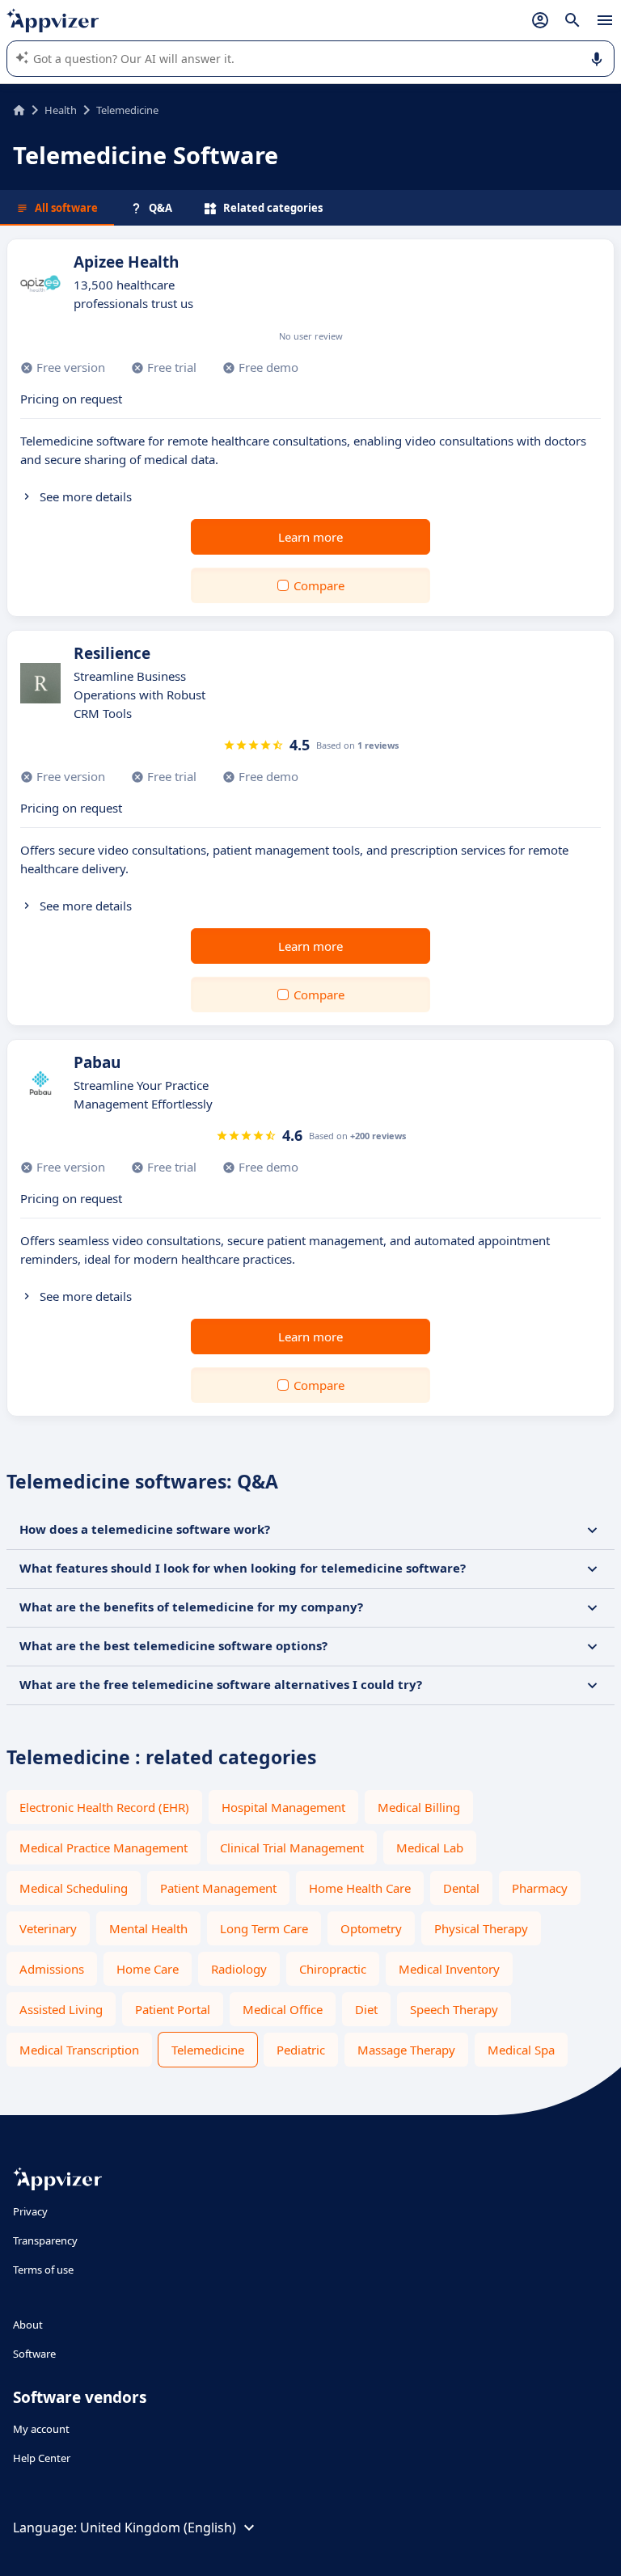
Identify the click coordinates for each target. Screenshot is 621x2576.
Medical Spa (521, 2050)
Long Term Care (264, 1928)
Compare (319, 585)
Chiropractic (333, 1969)
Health (61, 110)
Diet (366, 2009)
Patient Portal (173, 2009)
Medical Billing (419, 1807)
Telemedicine (208, 2050)
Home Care (148, 1969)
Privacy (30, 2211)
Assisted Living (61, 2009)
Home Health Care (360, 1888)
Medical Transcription (79, 2050)
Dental (461, 1888)
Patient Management (218, 1888)
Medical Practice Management (103, 1848)
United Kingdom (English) (158, 2527)
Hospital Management (283, 1807)
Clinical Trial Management (292, 1848)
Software (34, 2354)
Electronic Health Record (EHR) (104, 1807)
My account (41, 2429)
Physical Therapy (481, 1928)
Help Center (42, 2458)
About (28, 2325)
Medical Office (283, 2009)
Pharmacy (540, 1888)
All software (66, 208)
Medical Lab (430, 1848)
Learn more (310, 537)
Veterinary (48, 1928)
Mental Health (148, 1928)
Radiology (239, 1969)
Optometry (371, 1928)
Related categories (273, 208)
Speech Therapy (454, 2009)
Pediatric (301, 2050)
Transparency (45, 2240)
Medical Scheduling (74, 1888)
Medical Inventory (449, 1969)
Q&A (161, 208)
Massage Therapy (406, 2050)
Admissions (52, 1969)
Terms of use (43, 2270)
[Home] (19, 110)
